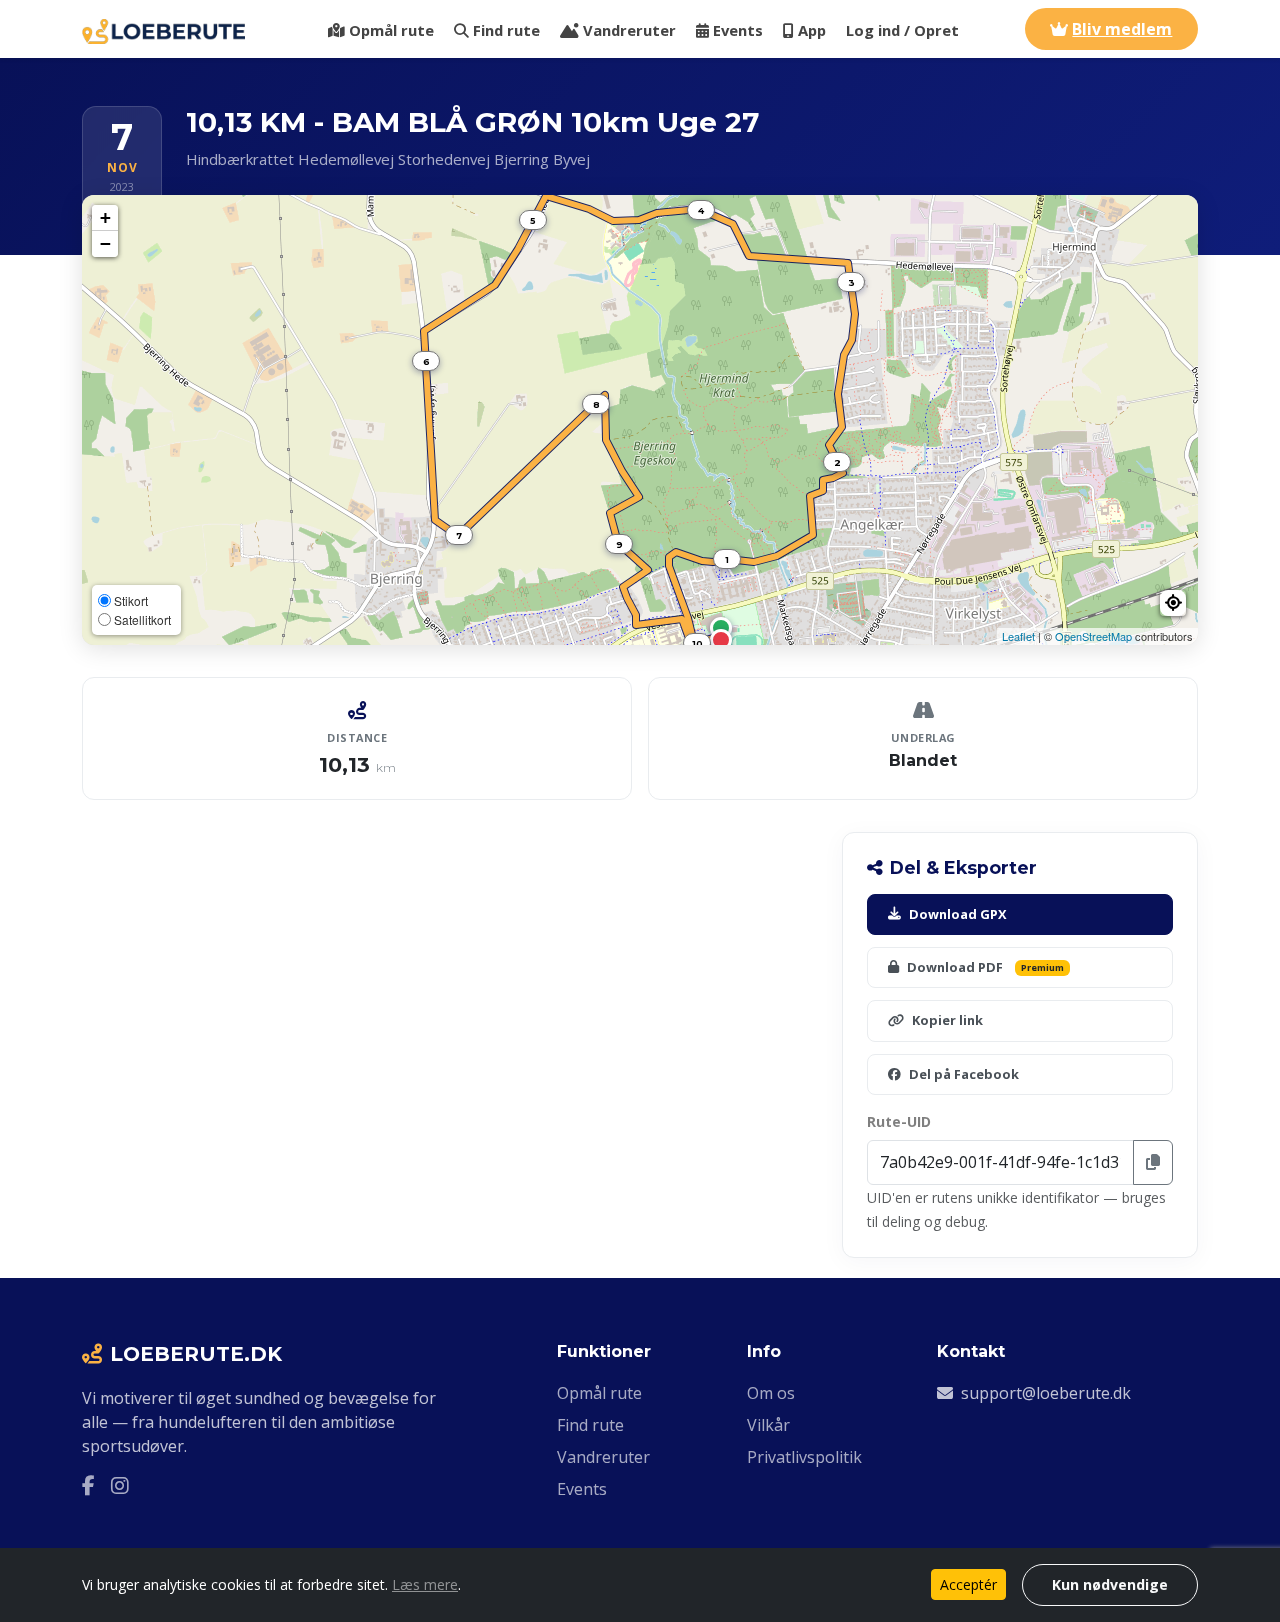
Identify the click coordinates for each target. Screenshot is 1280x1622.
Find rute (506, 30)
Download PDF (985, 967)
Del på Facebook (964, 1074)
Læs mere (425, 1584)
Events (738, 30)
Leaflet (1018, 636)
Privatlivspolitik (804, 1457)
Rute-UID (899, 1121)
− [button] (105, 243)
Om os (771, 1393)
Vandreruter (629, 30)
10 (697, 643)
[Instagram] (120, 1486)
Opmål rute (391, 30)
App (812, 30)
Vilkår (768, 1425)
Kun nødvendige (1110, 1584)
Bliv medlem (1122, 29)
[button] (1173, 603)
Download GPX (958, 914)
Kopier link (947, 1020)
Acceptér (968, 1584)
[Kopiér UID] (1153, 1162)
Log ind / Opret (902, 30)
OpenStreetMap (1093, 636)
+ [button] (105, 217)
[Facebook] (88, 1486)
